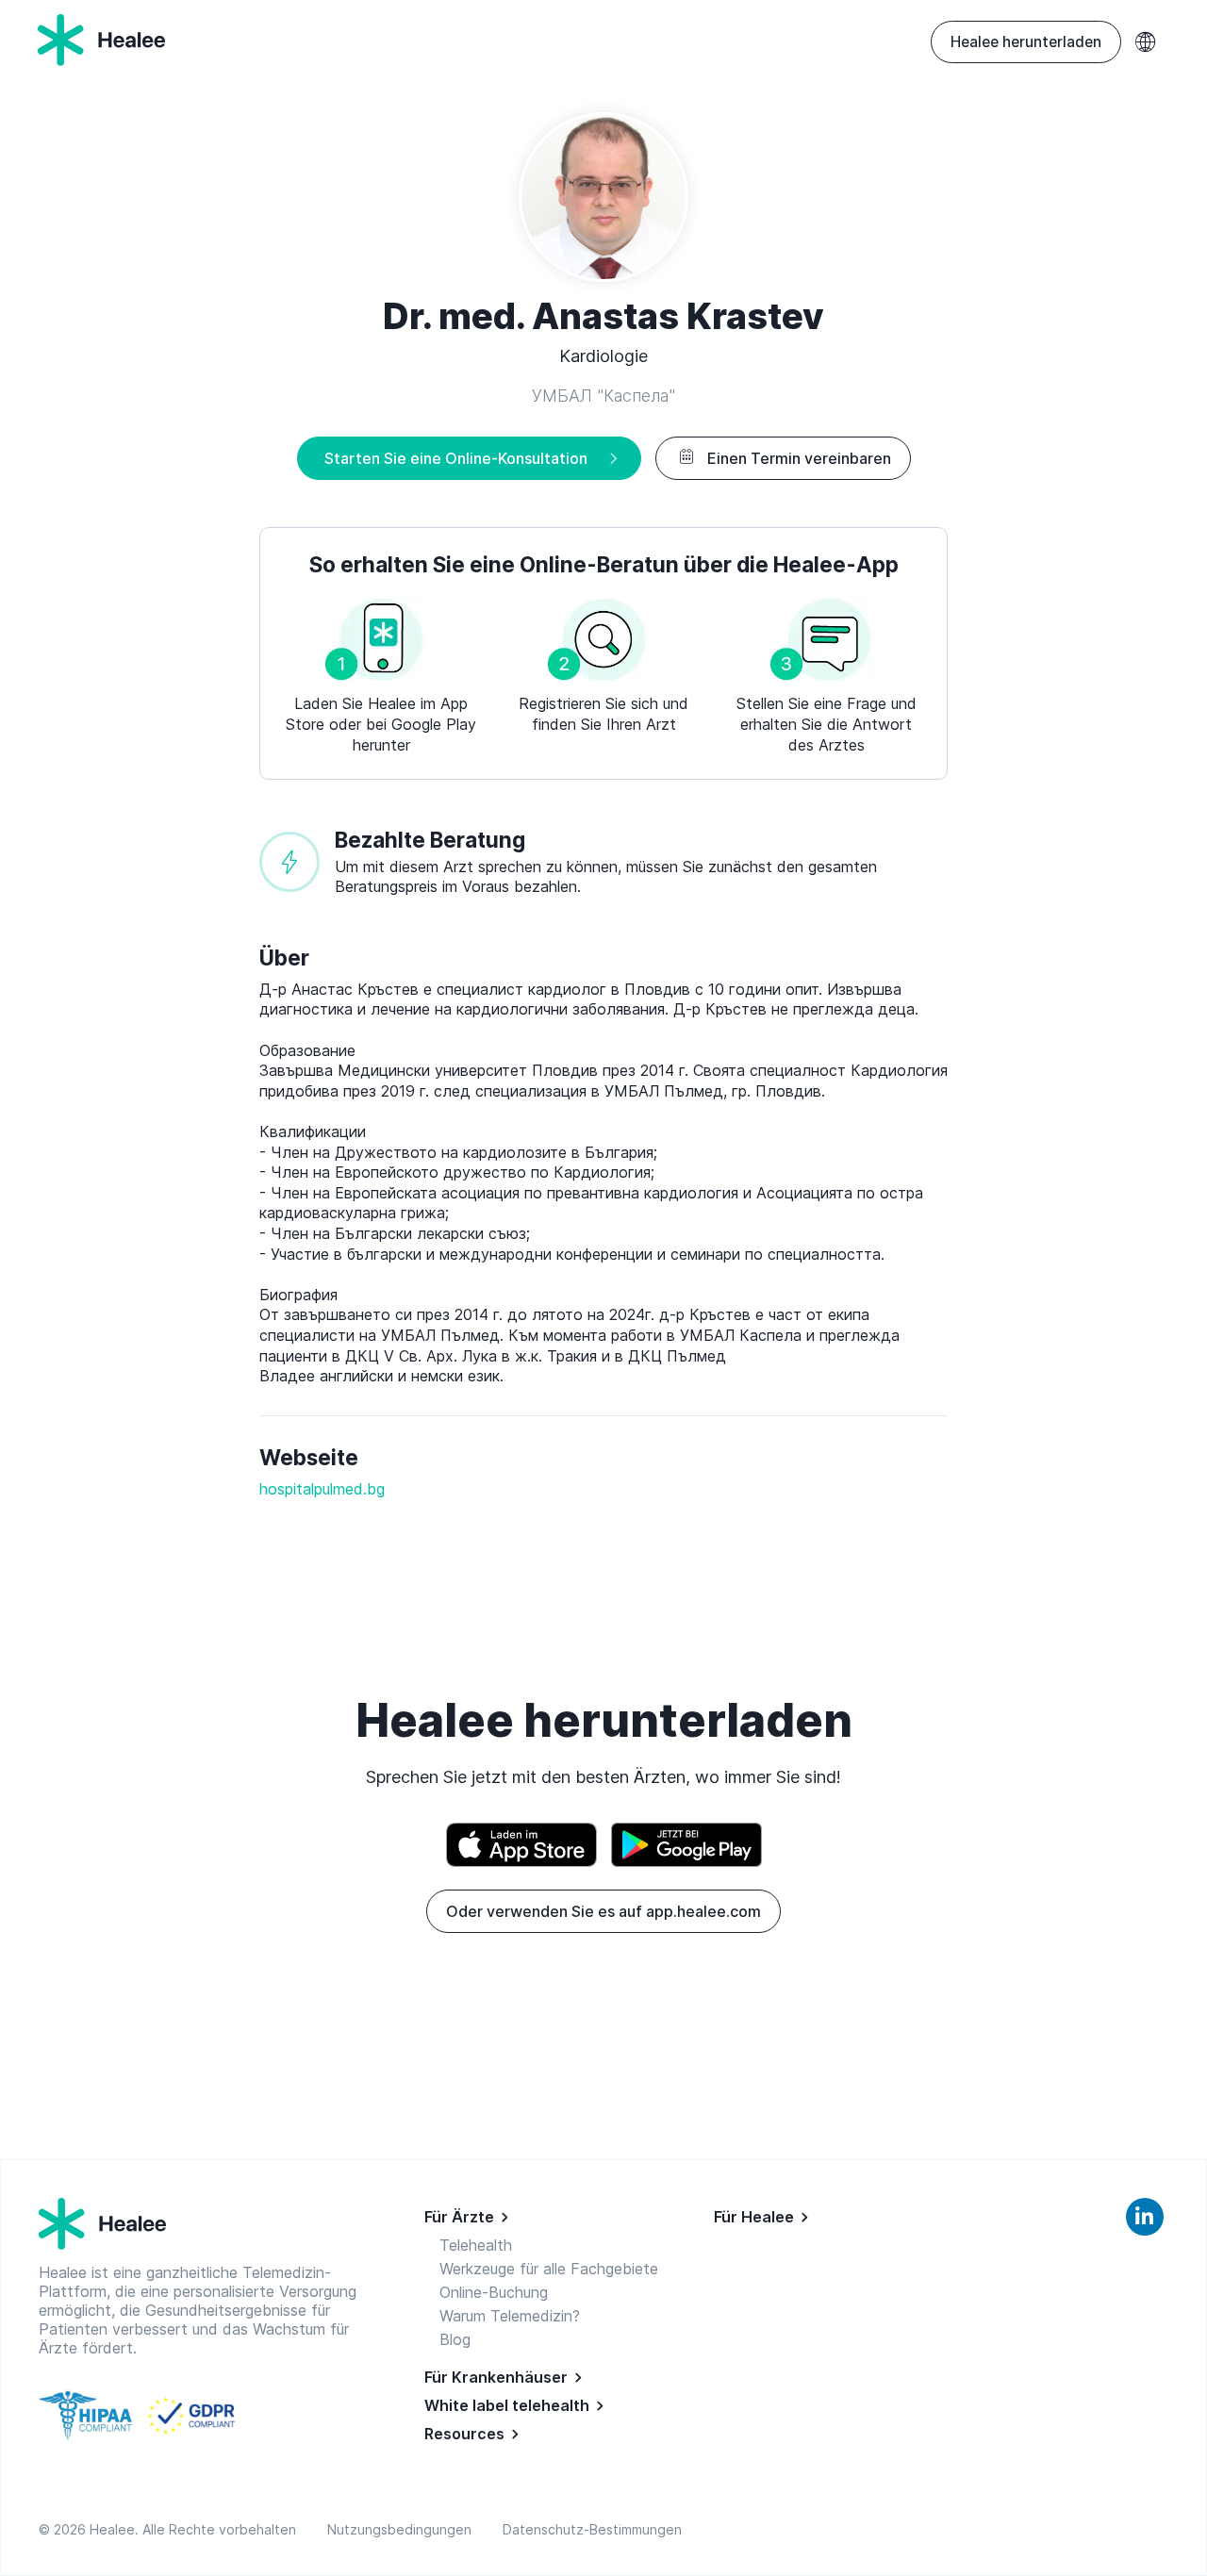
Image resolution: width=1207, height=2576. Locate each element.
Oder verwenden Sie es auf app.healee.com (603, 1911)
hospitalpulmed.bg (322, 1489)
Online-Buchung (494, 2292)
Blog (455, 2339)
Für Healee (754, 2217)
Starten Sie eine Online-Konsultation (456, 458)
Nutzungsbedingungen (403, 2529)
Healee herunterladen (1026, 42)
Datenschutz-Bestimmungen (592, 2529)
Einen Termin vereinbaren (799, 458)
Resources (464, 2434)
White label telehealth (507, 2405)
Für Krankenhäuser (496, 2377)
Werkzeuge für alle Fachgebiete (549, 2269)
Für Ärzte (459, 2217)
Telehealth (476, 2245)
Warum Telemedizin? (510, 2316)
